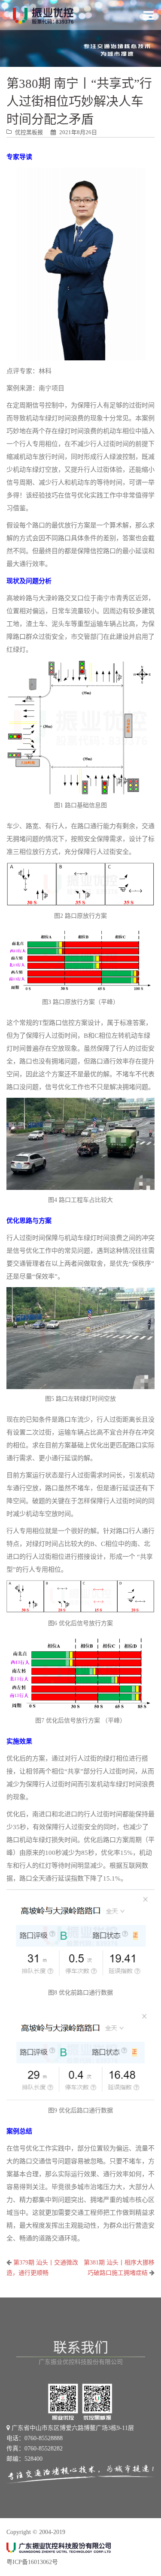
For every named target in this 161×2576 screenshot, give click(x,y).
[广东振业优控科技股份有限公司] (43, 15)
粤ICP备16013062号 (32, 2562)
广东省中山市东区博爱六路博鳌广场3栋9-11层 (72, 2428)
